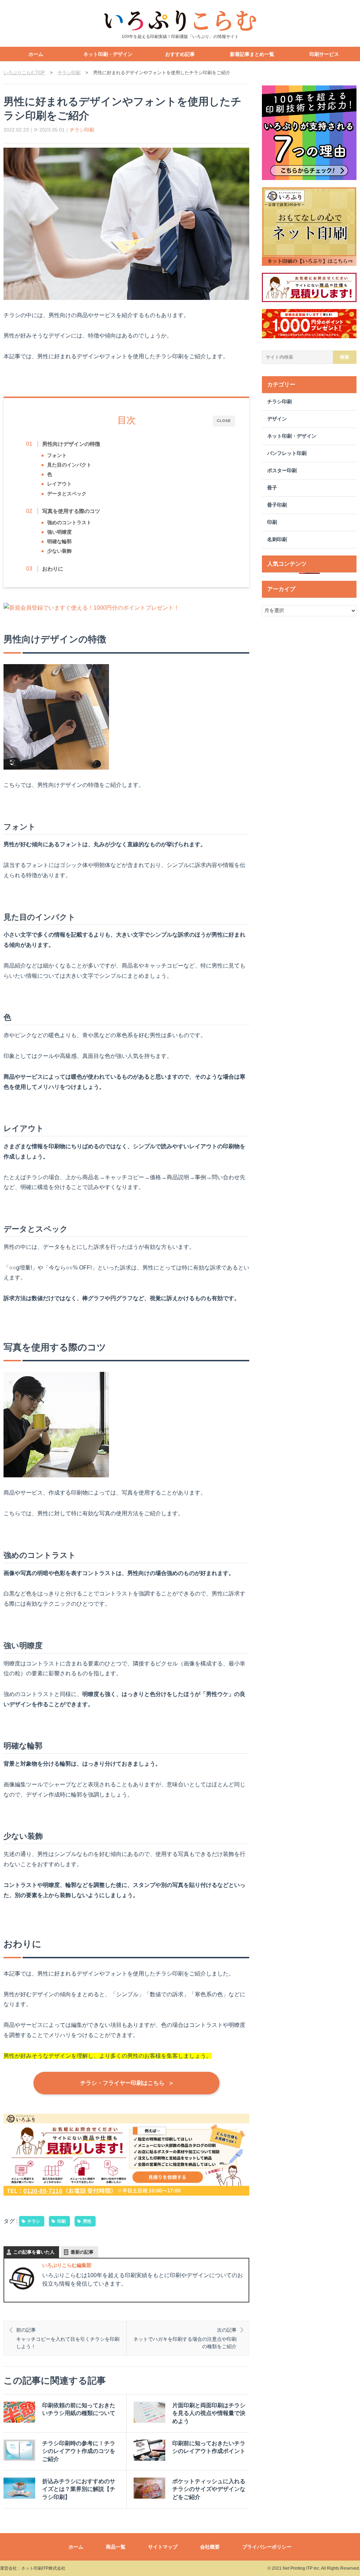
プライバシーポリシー (267, 2547)
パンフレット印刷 (287, 453)
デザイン (277, 419)
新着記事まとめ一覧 (252, 54)
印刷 (62, 2221)
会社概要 (210, 2547)
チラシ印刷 (82, 130)
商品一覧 (116, 2547)
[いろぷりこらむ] (180, 21)
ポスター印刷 (282, 471)
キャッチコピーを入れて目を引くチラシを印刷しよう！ (68, 2338)
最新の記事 (82, 2252)
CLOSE (224, 421)
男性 (87, 2221)
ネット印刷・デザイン (108, 54)
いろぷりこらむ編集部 (67, 2265)
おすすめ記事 (180, 54)
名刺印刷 (277, 539)
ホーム (36, 54)
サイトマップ (163, 2547)
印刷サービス (324, 54)
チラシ (34, 2221)
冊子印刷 (277, 505)
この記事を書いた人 (34, 2252)
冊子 (272, 488)
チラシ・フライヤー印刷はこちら (126, 2083)
